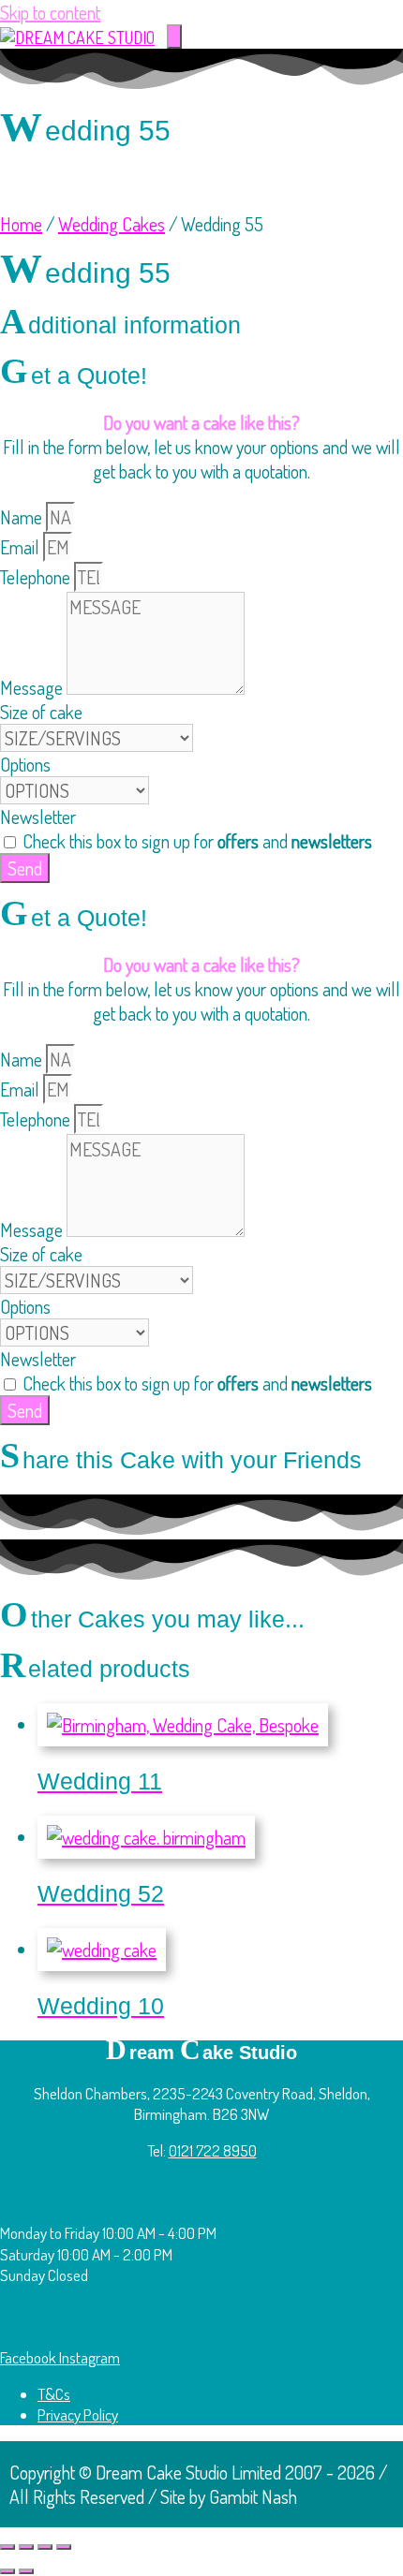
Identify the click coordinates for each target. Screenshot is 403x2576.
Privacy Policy (78, 2414)
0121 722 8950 (213, 2150)
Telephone (37, 577)
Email (22, 547)
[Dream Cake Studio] (77, 37)
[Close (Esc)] (64, 2547)
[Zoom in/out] (7, 2547)
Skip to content (50, 12)
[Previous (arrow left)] (7, 2571)
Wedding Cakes (112, 224)
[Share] (45, 2547)
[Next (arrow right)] (26, 2571)
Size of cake (41, 712)
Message (33, 687)
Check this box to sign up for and (197, 841)
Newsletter (38, 817)
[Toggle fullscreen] (26, 2547)
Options (25, 764)
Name (23, 517)
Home (21, 224)
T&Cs (54, 2394)
